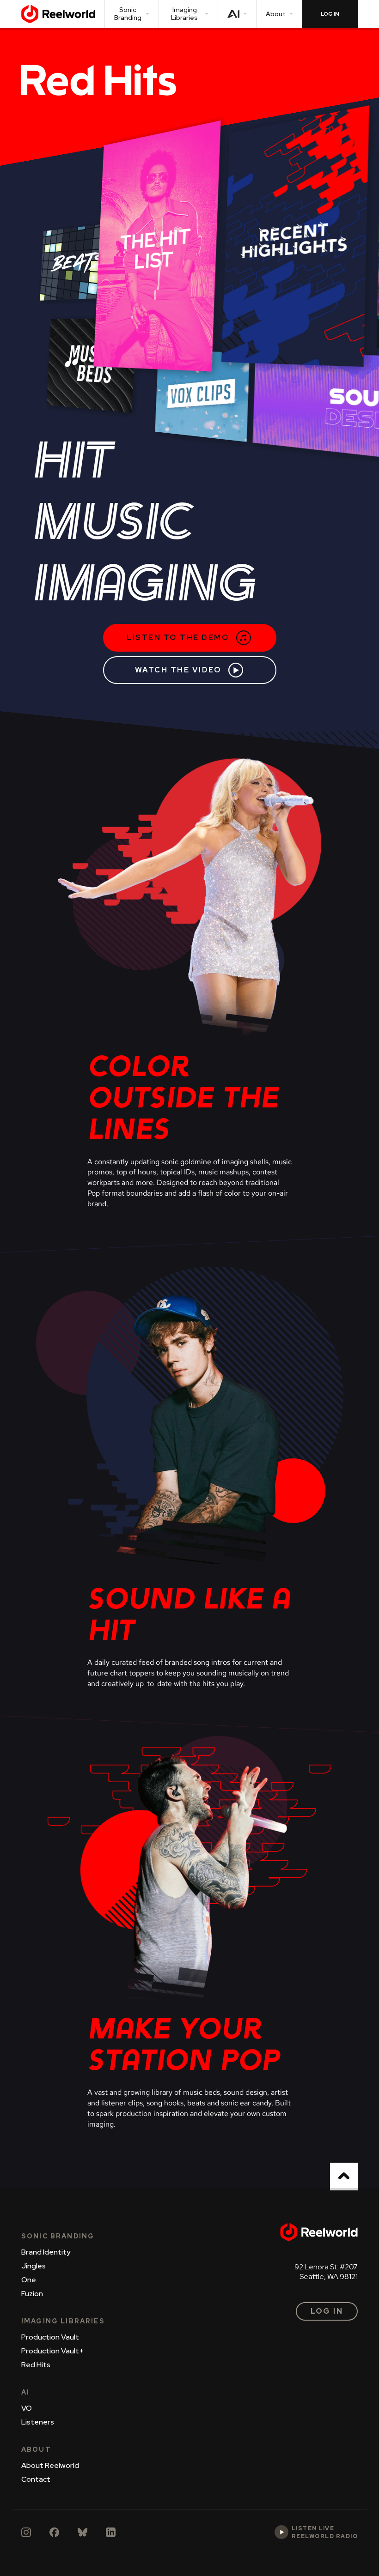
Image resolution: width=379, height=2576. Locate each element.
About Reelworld (50, 2465)
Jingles (34, 2266)
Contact (36, 2479)
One (29, 2280)
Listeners (38, 2422)
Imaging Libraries (184, 14)
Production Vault (50, 2337)
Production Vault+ (53, 2351)
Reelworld (58, 14)
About (276, 14)
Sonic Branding (128, 14)
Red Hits (36, 2365)
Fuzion (32, 2294)
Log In (327, 2311)
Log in (330, 14)
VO (27, 2408)
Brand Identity (46, 2252)
